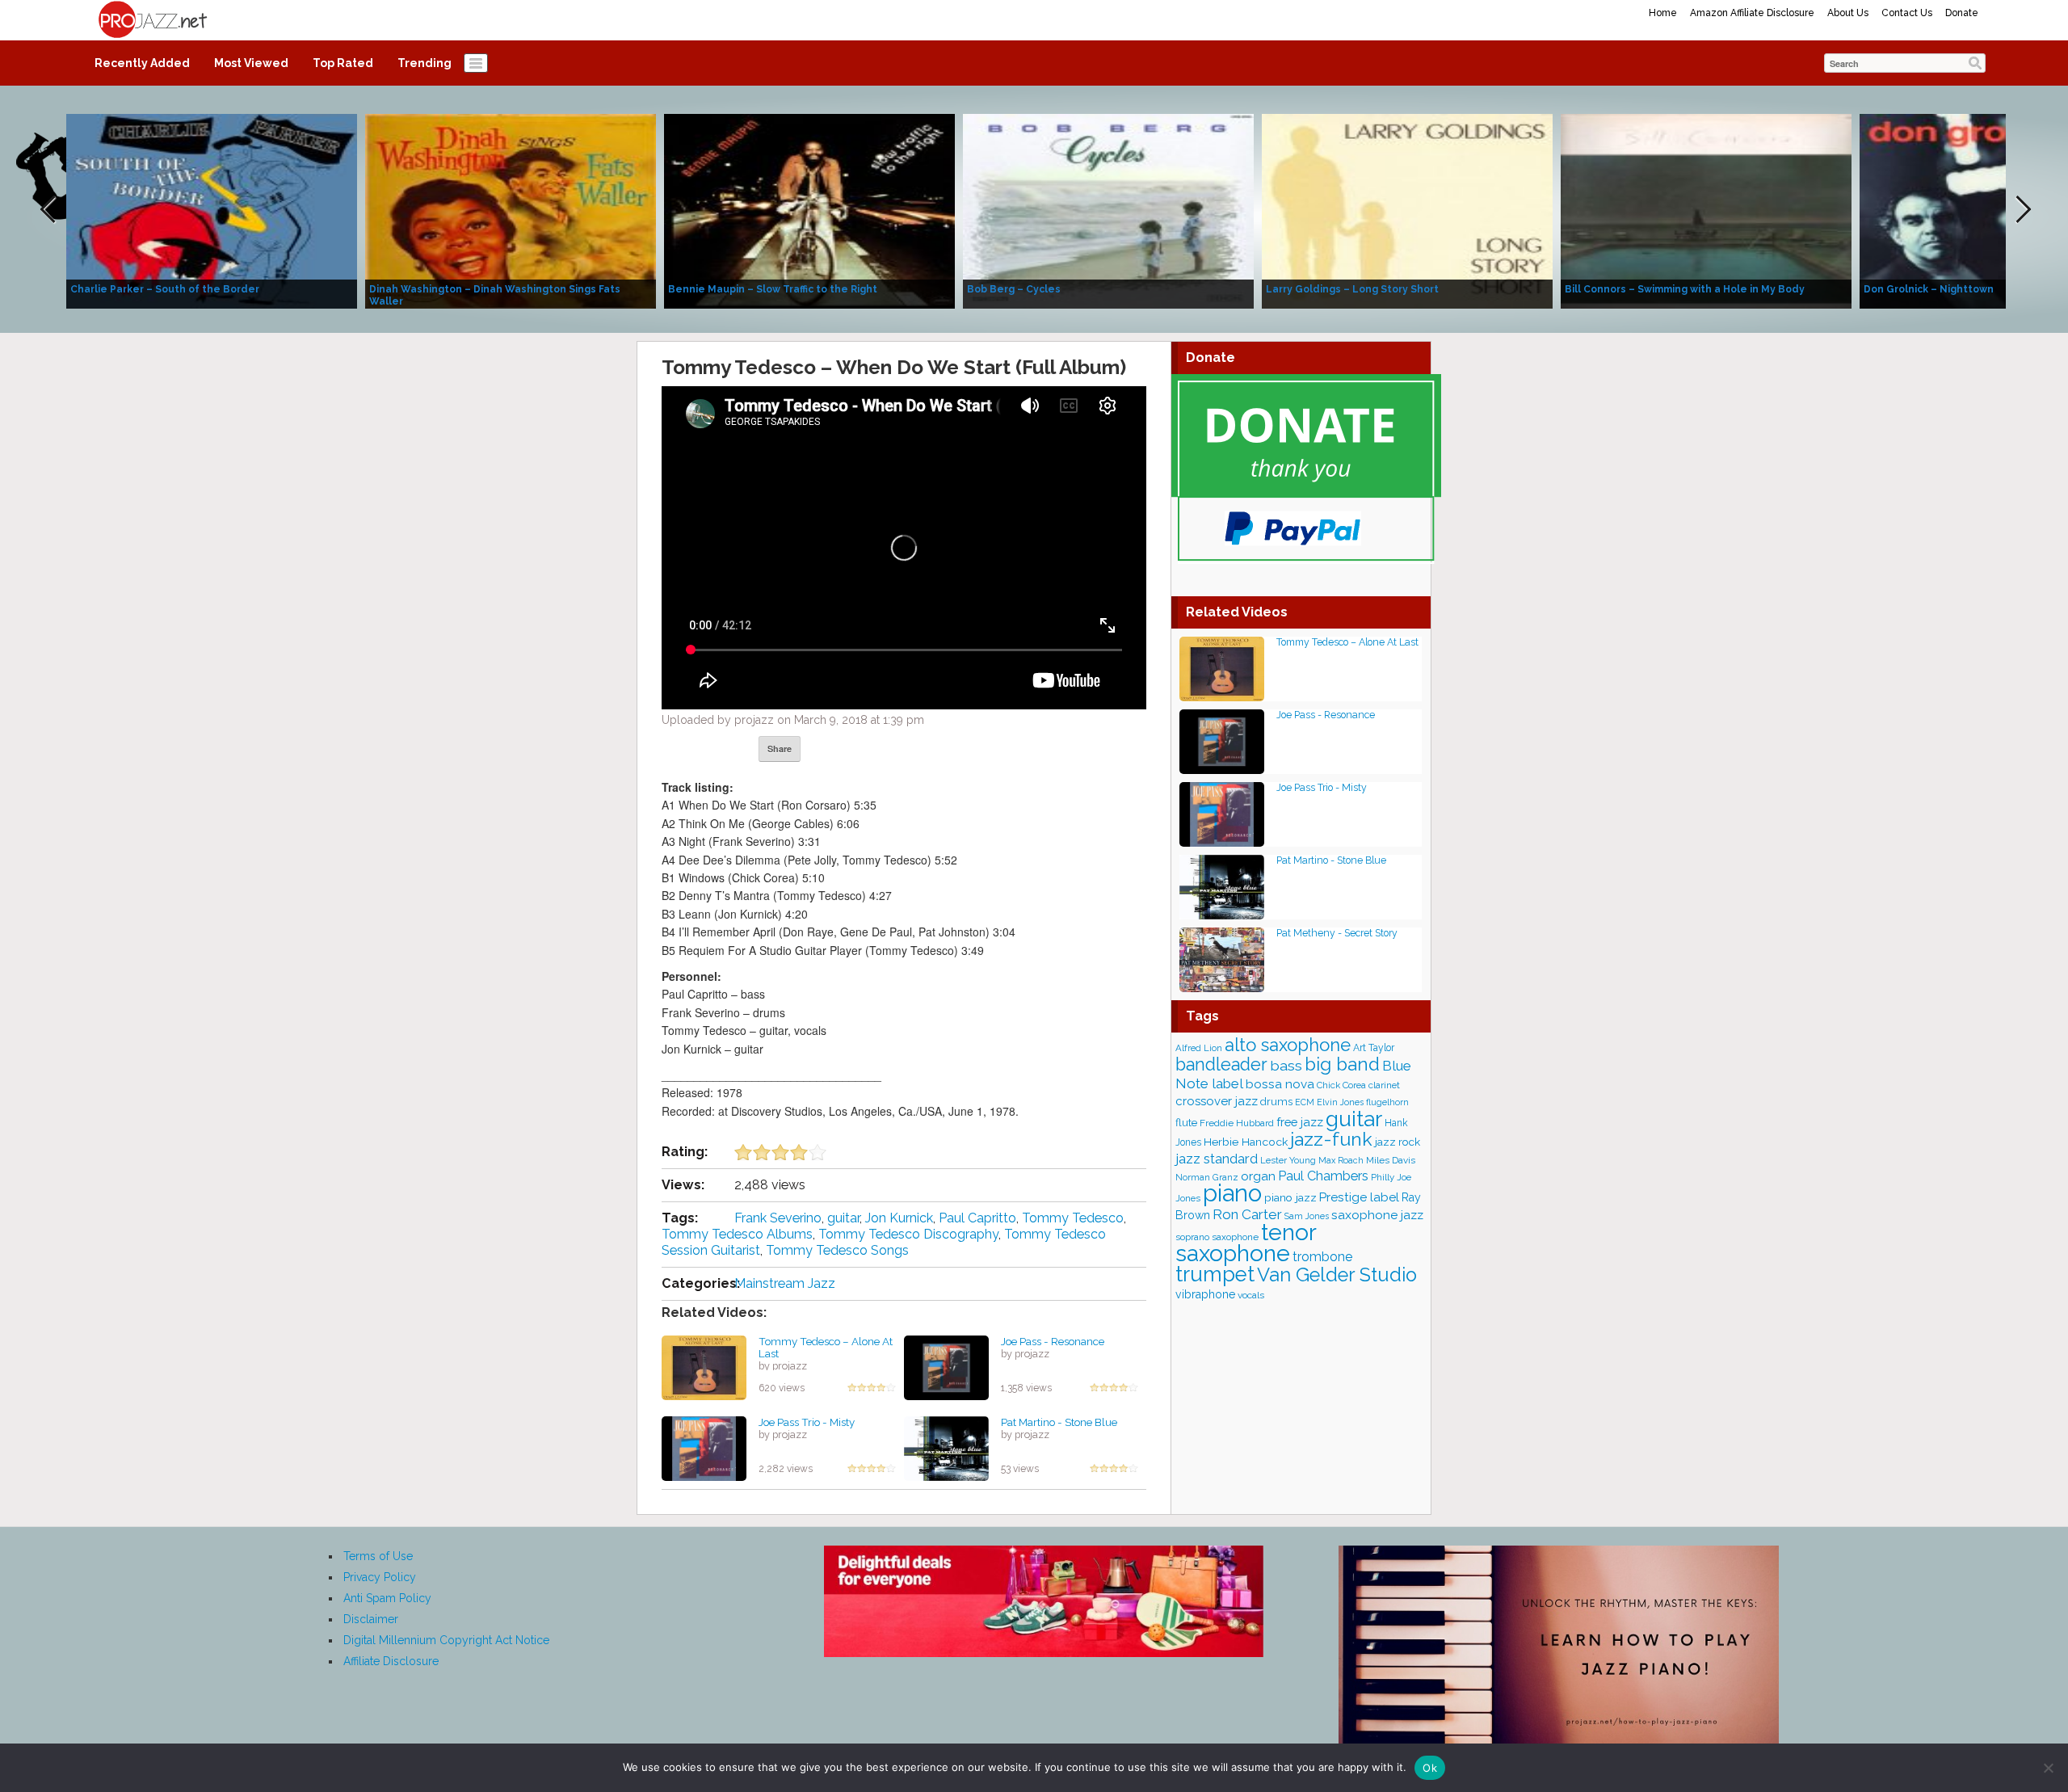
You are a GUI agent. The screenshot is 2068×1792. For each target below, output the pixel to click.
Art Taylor (1374, 1048)
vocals (1251, 1295)
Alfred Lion (1199, 1048)
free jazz (1300, 1122)
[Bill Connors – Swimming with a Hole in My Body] (1706, 210)
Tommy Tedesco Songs (837, 1250)
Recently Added (142, 63)
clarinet (1384, 1085)
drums (1276, 1102)
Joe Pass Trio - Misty (807, 1422)
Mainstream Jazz (785, 1283)
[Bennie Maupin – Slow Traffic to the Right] (809, 210)
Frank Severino (778, 1218)
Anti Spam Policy (387, 1598)
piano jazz (1290, 1197)
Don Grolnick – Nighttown (1929, 289)
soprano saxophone (1217, 1237)
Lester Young (1288, 1160)
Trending (425, 63)
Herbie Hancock (1246, 1142)
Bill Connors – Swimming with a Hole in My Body (1685, 289)
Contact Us (1907, 13)
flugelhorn (1387, 1102)
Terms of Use (378, 1556)
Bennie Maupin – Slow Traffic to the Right (773, 289)
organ (1258, 1176)
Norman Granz (1207, 1177)
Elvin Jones (1340, 1102)
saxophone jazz (1377, 1215)
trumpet (1215, 1274)
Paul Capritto (977, 1218)
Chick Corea (1341, 1085)
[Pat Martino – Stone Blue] (946, 1448)
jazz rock (1398, 1142)
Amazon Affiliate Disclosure (1752, 13)
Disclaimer (371, 1619)
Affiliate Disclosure (391, 1661)
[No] (2048, 1768)
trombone (1322, 1257)
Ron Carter (1247, 1214)
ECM (1305, 1102)
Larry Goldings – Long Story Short (1352, 289)
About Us (1848, 13)
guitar (843, 1218)
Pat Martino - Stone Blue (1059, 1422)
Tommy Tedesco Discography (908, 1234)
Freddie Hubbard (1237, 1123)
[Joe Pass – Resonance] (946, 1367)
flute (1186, 1123)
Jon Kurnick (899, 1218)
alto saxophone (1288, 1045)
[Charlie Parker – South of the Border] (212, 210)
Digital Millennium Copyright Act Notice (446, 1640)
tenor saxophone (1246, 1243)
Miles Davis (1391, 1160)
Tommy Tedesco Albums (737, 1234)
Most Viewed (251, 63)
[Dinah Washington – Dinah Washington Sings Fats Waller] (511, 210)
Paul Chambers (1323, 1176)
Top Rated (343, 63)
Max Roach (1341, 1160)
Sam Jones (1307, 1216)
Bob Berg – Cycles (1014, 289)
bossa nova (1280, 1084)
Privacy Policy (380, 1577)
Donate (1962, 13)
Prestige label (1359, 1197)
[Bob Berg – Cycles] (1108, 210)
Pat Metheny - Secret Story (1337, 933)
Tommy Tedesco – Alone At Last (826, 1347)
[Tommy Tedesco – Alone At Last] (704, 1367)
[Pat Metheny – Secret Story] (1222, 959)
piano (1232, 1193)
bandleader (1221, 1064)
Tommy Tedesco (1073, 1218)
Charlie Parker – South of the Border (165, 289)
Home (1663, 13)
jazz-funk (1331, 1139)
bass (1286, 1065)
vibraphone (1205, 1294)
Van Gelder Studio (1337, 1275)
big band (1342, 1064)
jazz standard (1217, 1159)
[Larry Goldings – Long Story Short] (1407, 210)
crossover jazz (1217, 1101)
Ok (1430, 1768)
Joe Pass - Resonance (1053, 1341)
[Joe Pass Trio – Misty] (704, 1448)
